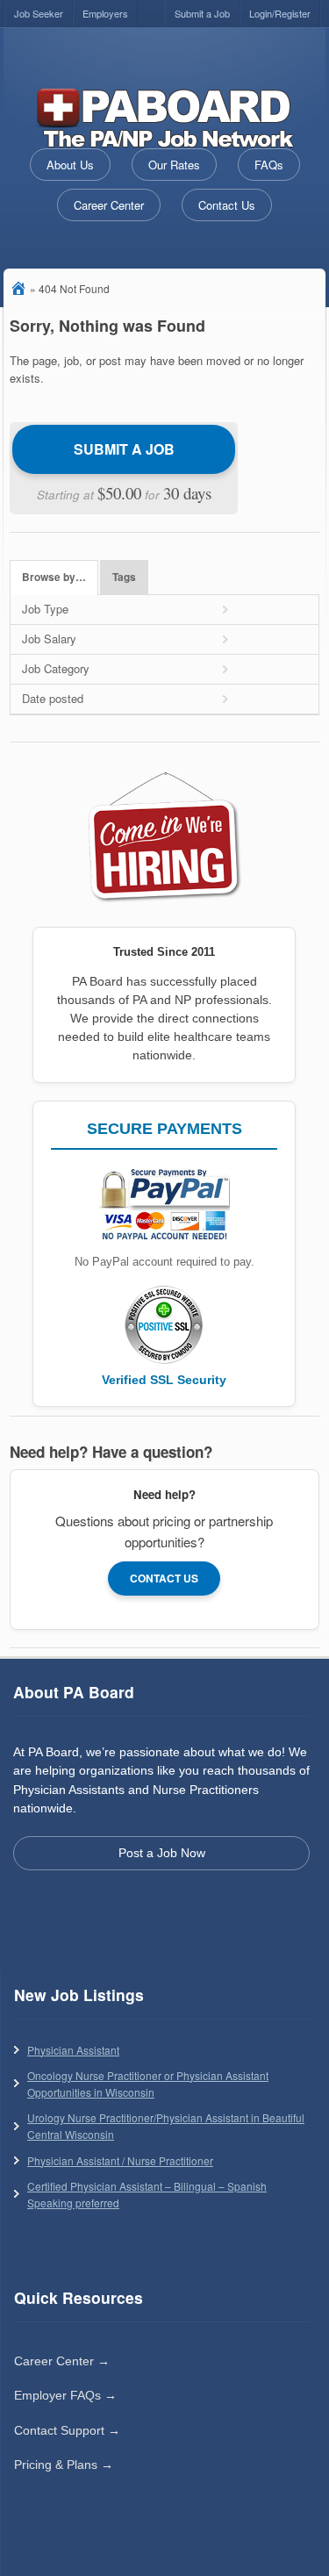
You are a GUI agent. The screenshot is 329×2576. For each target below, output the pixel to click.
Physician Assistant (73, 2050)
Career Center (109, 205)
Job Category (56, 668)
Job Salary (49, 639)
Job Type (45, 609)
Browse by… (54, 577)
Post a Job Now (162, 1853)
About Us (70, 165)
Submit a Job (202, 13)
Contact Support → (67, 2430)
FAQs (269, 165)
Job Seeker (39, 13)
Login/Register (280, 13)
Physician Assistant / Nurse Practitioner (120, 2160)
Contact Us (227, 205)
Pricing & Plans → (64, 2465)
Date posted (53, 698)
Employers (105, 13)
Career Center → (62, 2361)
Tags (124, 577)
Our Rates (174, 165)
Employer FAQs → (65, 2395)
